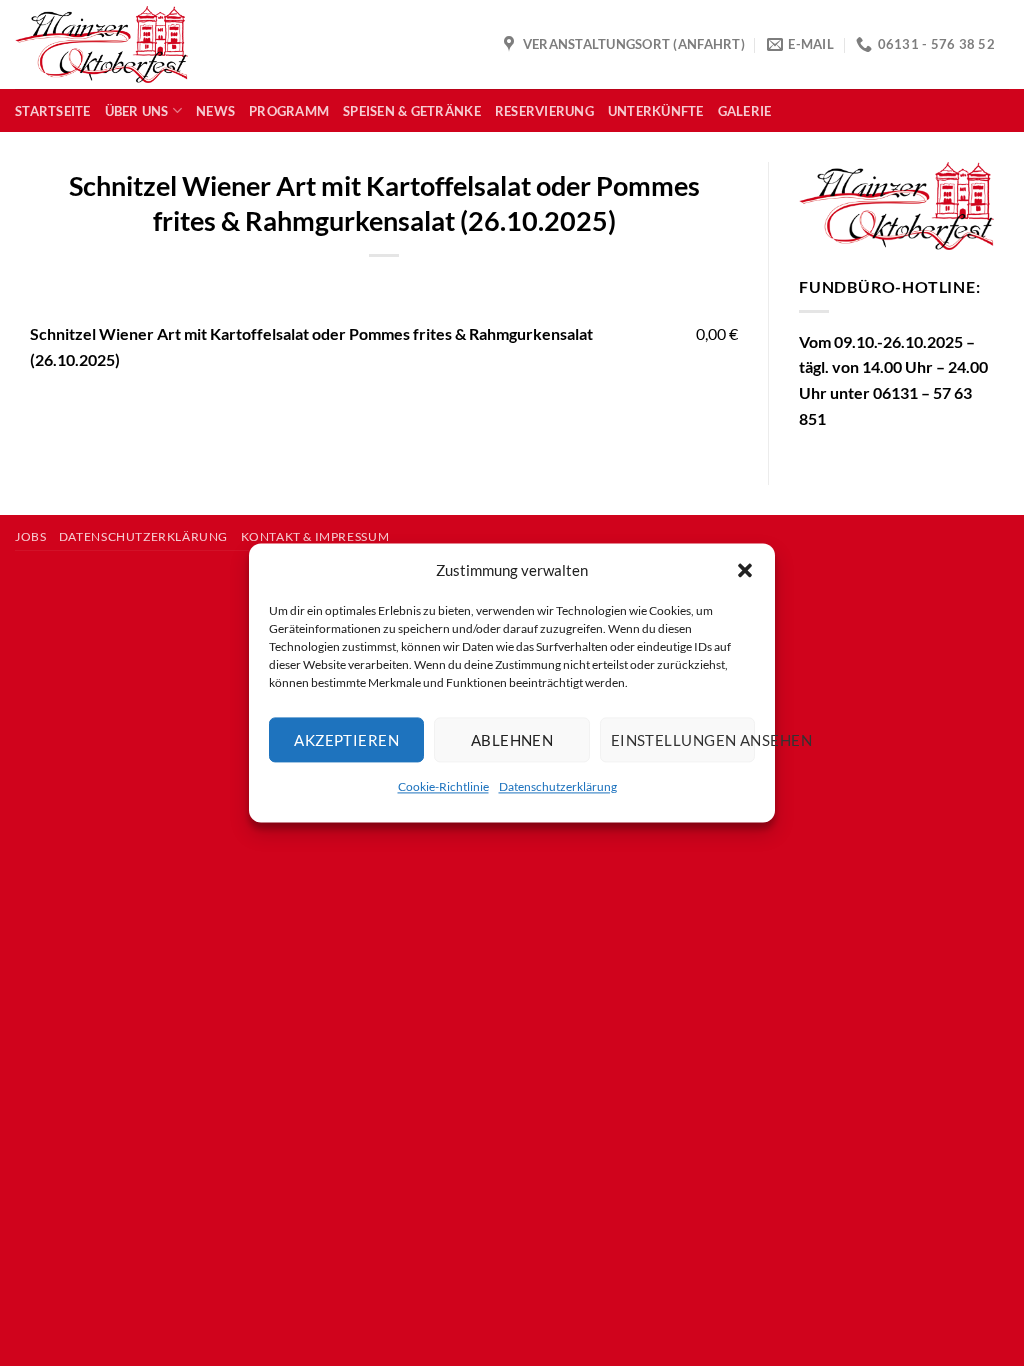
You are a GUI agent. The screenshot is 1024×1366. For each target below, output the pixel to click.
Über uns (137, 111)
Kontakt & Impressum (315, 536)
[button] (745, 570)
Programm (289, 111)
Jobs (30, 536)
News (215, 111)
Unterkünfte (656, 111)
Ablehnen (512, 740)
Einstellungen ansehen (683, 740)
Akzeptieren (346, 740)
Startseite (53, 111)
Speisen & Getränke (412, 111)
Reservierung (544, 111)
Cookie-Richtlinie (443, 786)
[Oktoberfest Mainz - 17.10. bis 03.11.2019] (101, 45)
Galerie (745, 111)
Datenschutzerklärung (558, 786)
